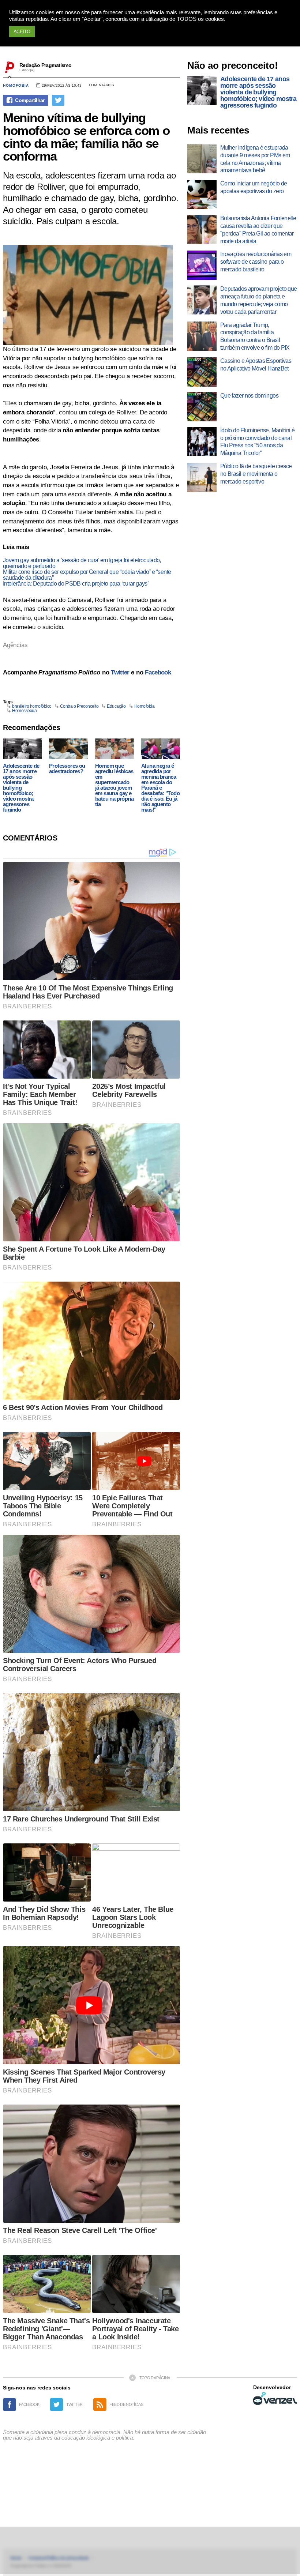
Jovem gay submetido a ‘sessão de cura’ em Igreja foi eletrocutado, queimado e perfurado (82, 563)
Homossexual (25, 711)
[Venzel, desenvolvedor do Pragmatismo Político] (275, 2398)
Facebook (158, 672)
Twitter (120, 672)
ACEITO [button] (22, 32)
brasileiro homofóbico (32, 706)
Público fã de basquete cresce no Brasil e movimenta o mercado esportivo (256, 474)
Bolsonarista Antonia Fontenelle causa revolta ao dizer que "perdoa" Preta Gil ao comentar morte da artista (258, 230)
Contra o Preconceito (79, 706)
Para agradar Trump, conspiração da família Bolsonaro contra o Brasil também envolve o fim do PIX (255, 336)
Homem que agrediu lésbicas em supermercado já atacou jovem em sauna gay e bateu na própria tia (114, 785)
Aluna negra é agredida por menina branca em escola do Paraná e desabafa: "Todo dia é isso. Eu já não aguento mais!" (160, 788)
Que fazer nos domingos (249, 396)
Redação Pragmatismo (45, 65)
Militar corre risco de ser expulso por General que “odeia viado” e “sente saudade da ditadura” (87, 575)
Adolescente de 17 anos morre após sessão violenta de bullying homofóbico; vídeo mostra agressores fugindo (21, 788)
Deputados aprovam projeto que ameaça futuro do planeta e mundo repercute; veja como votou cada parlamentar (258, 300)
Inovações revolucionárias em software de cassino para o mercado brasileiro (256, 262)
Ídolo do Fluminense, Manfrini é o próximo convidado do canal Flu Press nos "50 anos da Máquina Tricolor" (257, 442)
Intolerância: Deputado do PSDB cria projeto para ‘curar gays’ (76, 584)
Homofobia (16, 85)
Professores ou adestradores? (67, 768)
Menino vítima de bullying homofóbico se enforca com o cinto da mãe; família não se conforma (86, 137)
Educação (116, 706)
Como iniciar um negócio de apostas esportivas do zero (254, 187)
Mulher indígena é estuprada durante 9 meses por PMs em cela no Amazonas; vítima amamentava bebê (255, 159)
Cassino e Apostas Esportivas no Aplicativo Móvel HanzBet (256, 365)
